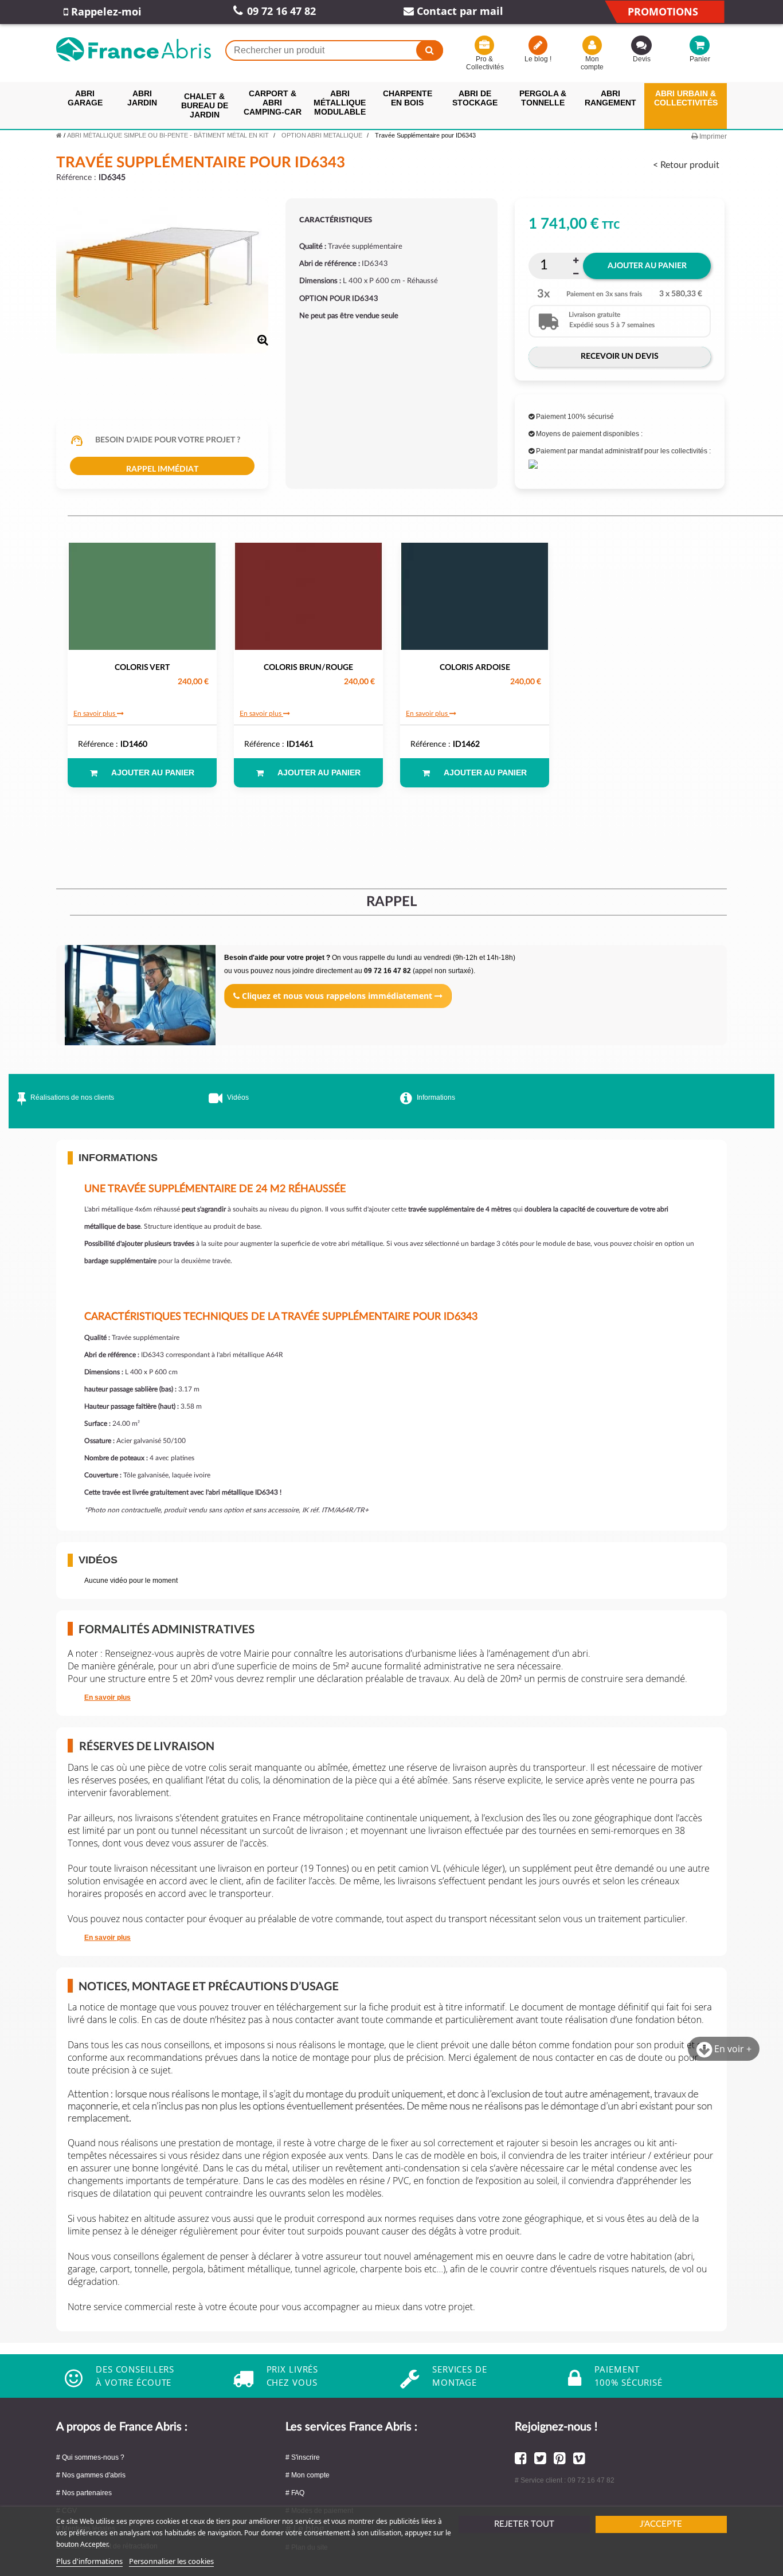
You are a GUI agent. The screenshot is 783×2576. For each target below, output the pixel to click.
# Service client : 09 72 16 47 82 (565, 2480)
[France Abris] (134, 49)
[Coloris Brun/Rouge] (308, 597)
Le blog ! (538, 59)
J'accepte (661, 2524)
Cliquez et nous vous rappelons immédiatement (337, 996)
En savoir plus (95, 713)
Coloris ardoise (475, 668)
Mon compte (592, 63)
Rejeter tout (524, 2524)
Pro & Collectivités (484, 63)
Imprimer (712, 136)
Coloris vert (142, 668)
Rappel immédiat (162, 469)
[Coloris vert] (142, 597)
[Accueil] (59, 135)
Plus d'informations (89, 2561)
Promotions (663, 11)
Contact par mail (459, 11)
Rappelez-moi (105, 11)
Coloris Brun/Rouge (308, 668)
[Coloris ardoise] (475, 597)
